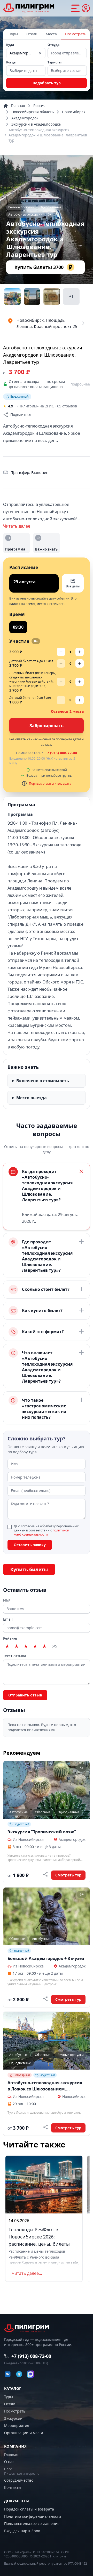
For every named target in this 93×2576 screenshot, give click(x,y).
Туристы (55, 62)
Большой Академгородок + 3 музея (46, 1958)
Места (51, 34)
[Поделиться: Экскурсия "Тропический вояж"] (45, 1874)
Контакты (13, 2487)
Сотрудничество (19, 2480)
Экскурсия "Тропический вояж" (42, 1832)
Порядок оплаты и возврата (50, 784)
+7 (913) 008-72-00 (61, 753)
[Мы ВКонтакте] (8, 2374)
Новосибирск (74, 112)
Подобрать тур (47, 83)
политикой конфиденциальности (41, 1532)
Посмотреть (76, 34)
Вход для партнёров (22, 2531)
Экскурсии (13, 2418)
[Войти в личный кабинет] (86, 8)
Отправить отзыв (25, 1695)
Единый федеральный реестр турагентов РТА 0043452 (46, 2564)
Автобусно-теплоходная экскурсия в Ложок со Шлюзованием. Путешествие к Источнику (45, 2086)
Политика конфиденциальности (33, 2516)
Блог (8, 2469)
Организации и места (24, 2433)
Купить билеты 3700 (43, 267)
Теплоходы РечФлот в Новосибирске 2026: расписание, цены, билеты (39, 2237)
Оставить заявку (30, 1545)
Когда (11, 62)
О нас (9, 2462)
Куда (10, 45)
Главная (18, 106)
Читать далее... (27, 2273)
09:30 (18, 627)
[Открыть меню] (75, 8)
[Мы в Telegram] (19, 2374)
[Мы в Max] (30, 2374)
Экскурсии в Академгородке (36, 124)
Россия (39, 106)
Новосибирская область (33, 112)
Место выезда (32, 1098)
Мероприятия (17, 2426)
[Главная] (29, 8)
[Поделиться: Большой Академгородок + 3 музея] (45, 1999)
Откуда (53, 45)
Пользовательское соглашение (32, 2524)
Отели (32, 34)
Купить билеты (29, 1569)
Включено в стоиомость (43, 1081)
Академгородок (25, 118)
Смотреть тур (68, 1875)
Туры (14, 34)
